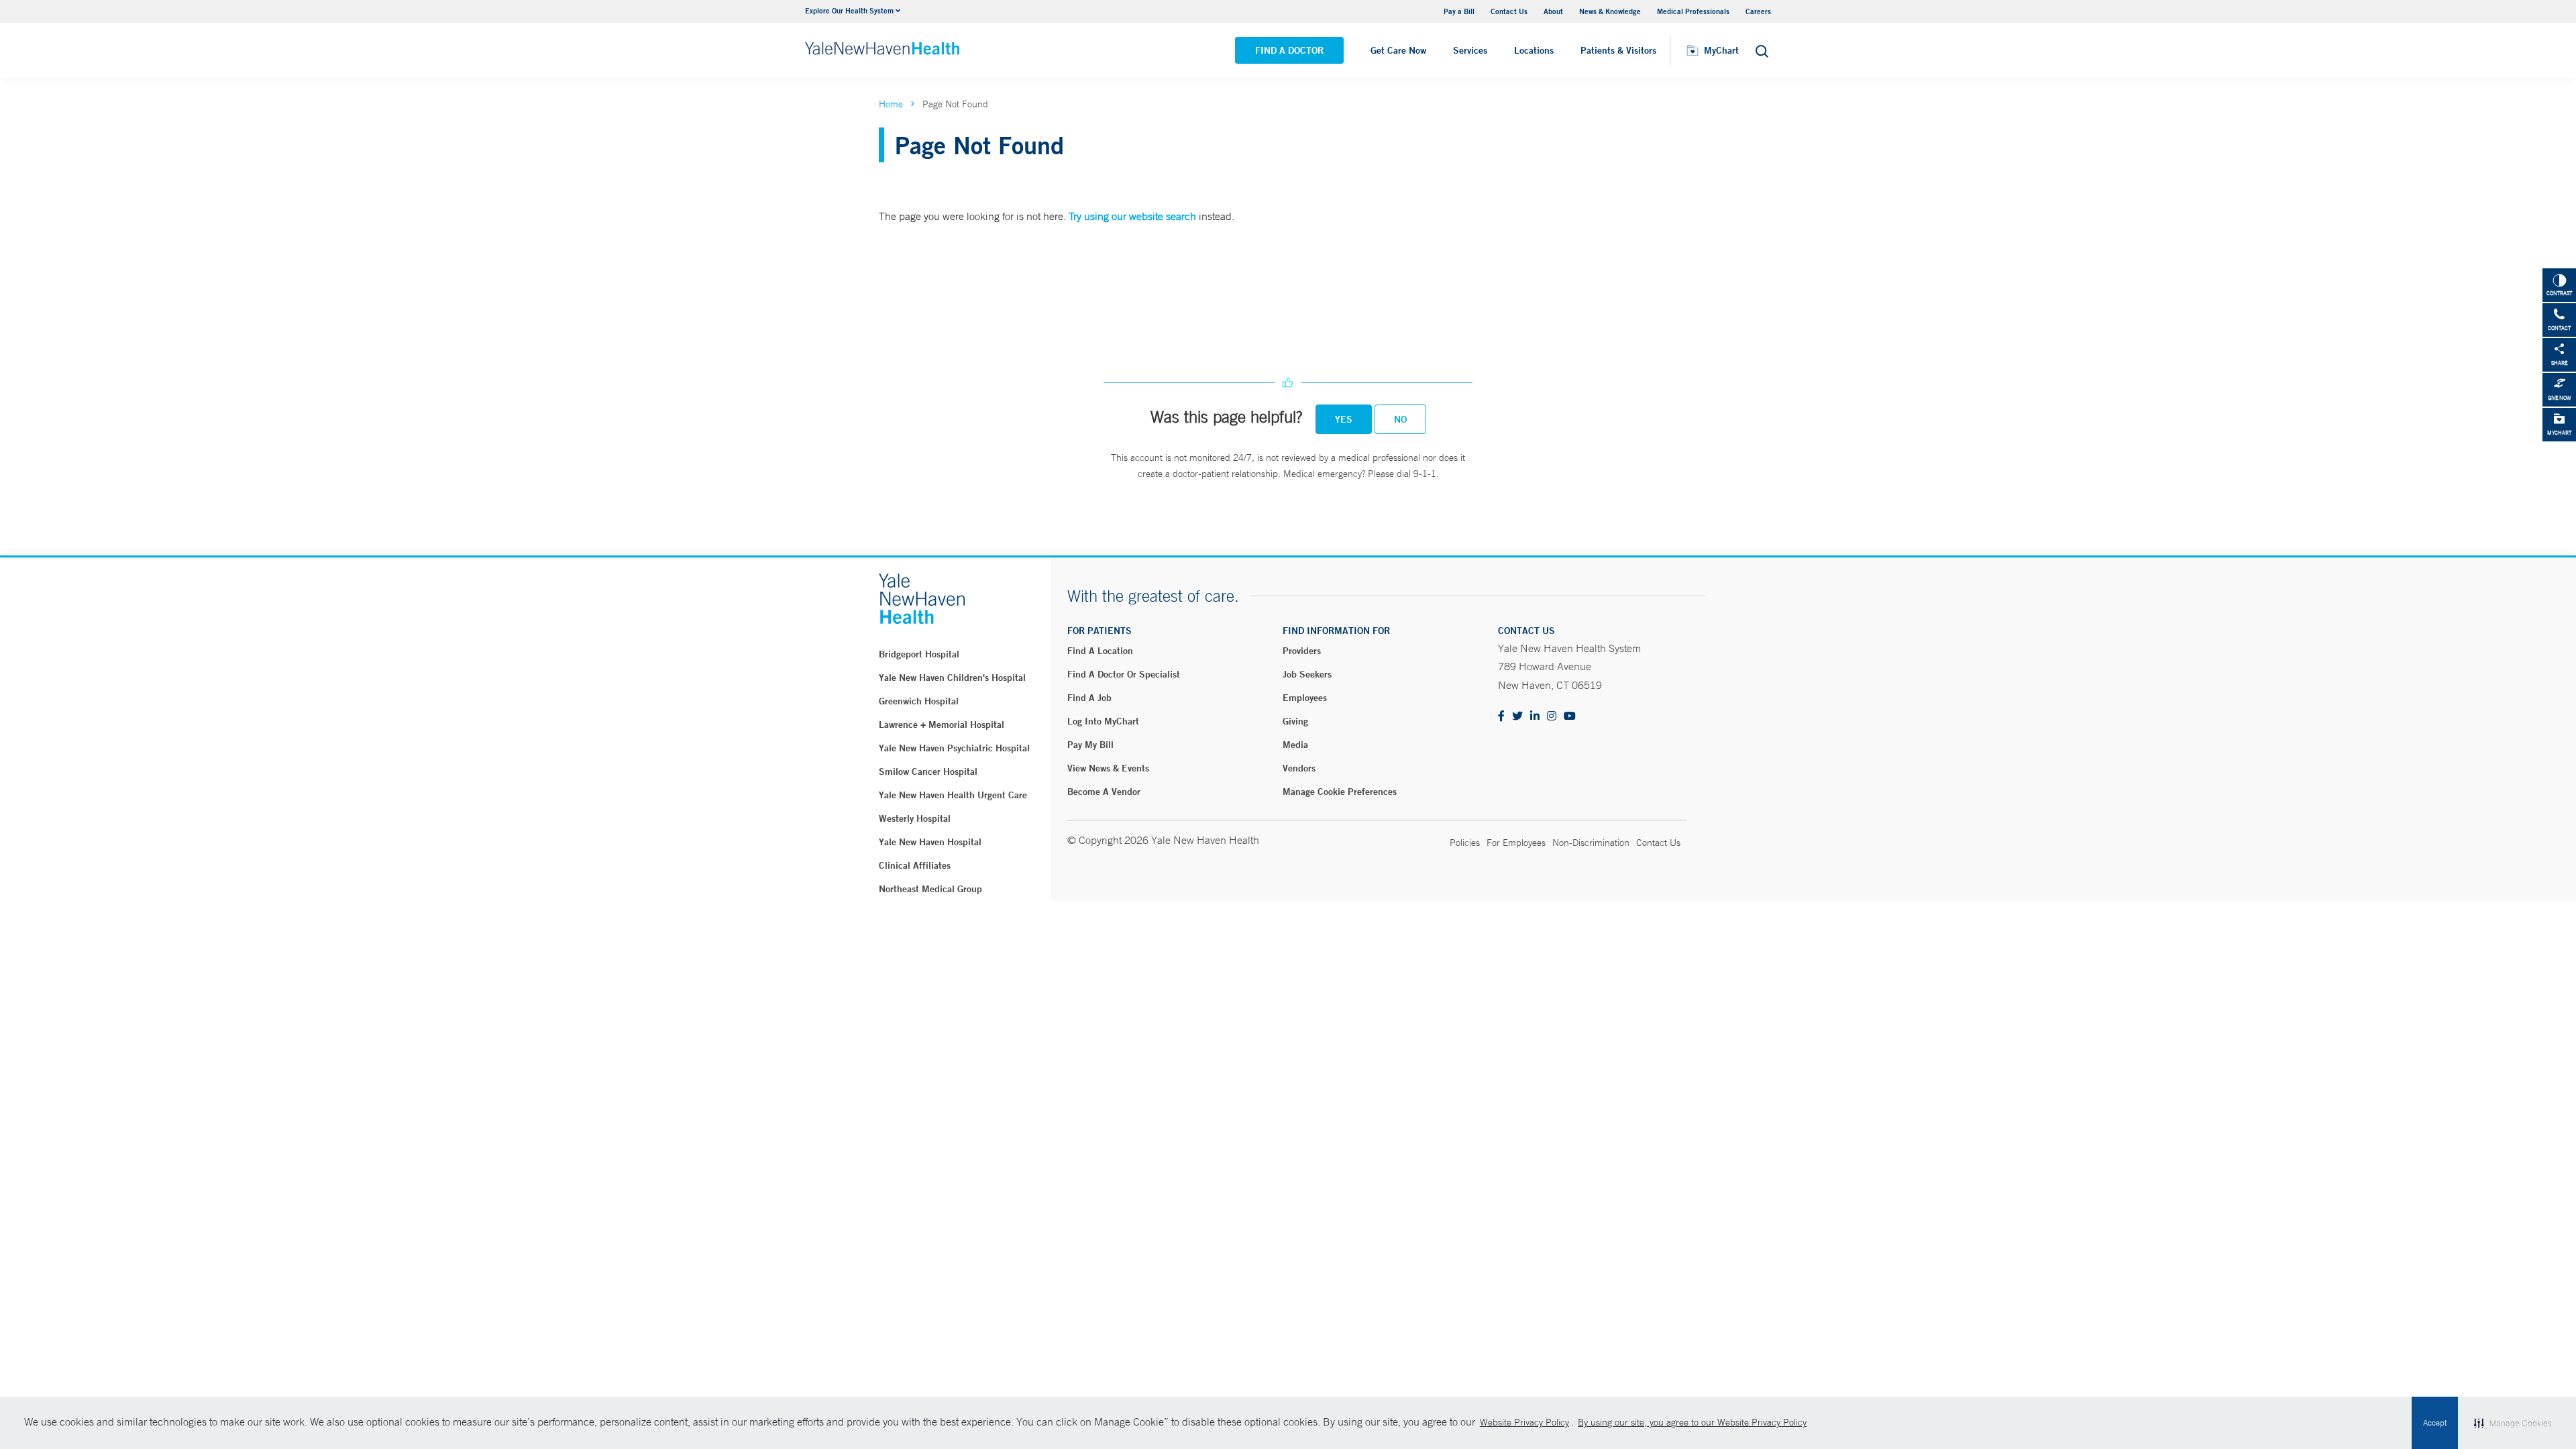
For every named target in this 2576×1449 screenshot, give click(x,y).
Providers (1302, 651)
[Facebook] (1501, 717)
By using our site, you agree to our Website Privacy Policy (1692, 1422)
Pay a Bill (1459, 11)
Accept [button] (2435, 1423)
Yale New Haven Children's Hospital (952, 678)
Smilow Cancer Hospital (928, 771)
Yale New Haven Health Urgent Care (953, 795)
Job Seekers (1307, 674)
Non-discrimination (1591, 843)
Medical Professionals (1693, 11)
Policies (1465, 843)
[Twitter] (1517, 717)
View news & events (1108, 768)
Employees (1305, 698)
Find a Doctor (1289, 50)
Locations (1534, 50)
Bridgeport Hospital (919, 654)
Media (1295, 745)
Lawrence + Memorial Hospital (942, 724)
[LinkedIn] (1535, 717)
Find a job (1089, 698)
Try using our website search (1132, 216)
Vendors (1299, 768)
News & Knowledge (1610, 11)
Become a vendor (1104, 792)
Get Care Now (1398, 50)
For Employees (1516, 843)
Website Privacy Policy (1524, 1422)
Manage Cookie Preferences (1340, 792)
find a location (1100, 651)
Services (1470, 50)
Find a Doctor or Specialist (1124, 674)
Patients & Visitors (1618, 50)
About (1553, 11)
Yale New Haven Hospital (930, 842)
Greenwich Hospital (919, 701)
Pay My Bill (1090, 745)
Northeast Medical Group (930, 889)
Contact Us (1509, 11)
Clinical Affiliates (915, 865)
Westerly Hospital (915, 818)
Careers (1758, 11)
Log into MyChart (1103, 721)
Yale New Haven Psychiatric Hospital (954, 748)
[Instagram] (1552, 717)
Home (891, 104)
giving (1295, 721)
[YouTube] (1570, 717)
